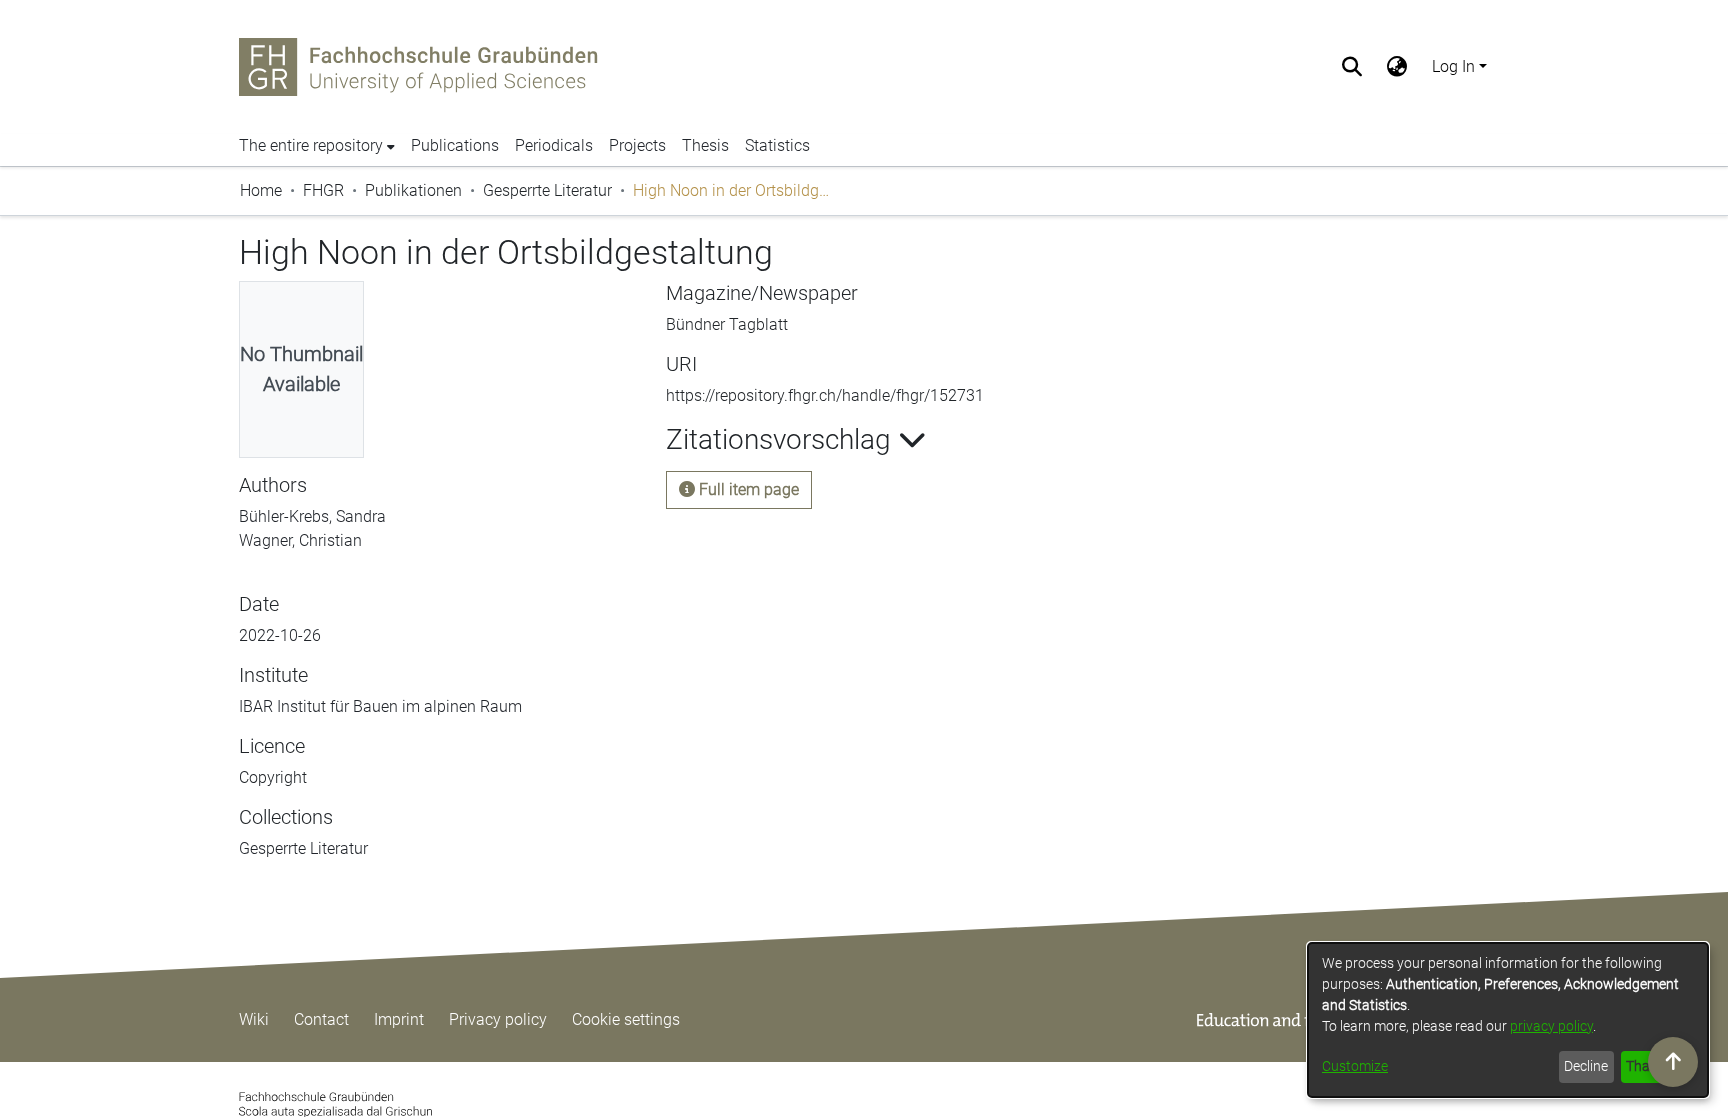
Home (261, 190)
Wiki (254, 1019)
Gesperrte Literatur (547, 190)
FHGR (323, 190)
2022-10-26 (280, 635)
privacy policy (1551, 1026)
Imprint (399, 1019)
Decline (1586, 1066)
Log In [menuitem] (1453, 66)
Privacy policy (498, 1019)
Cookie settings (626, 1019)
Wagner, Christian (300, 540)
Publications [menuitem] (455, 145)
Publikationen (413, 190)
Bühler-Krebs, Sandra (312, 516)
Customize (1355, 1066)
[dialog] (1508, 1020)
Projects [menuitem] (637, 145)
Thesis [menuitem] (705, 145)
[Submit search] (1352, 67)
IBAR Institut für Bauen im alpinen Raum (380, 706)
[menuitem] (1397, 67)
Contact (321, 1019)
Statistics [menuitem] (777, 145)
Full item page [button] (747, 489)
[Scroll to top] (1673, 1062)
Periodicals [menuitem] (554, 145)
